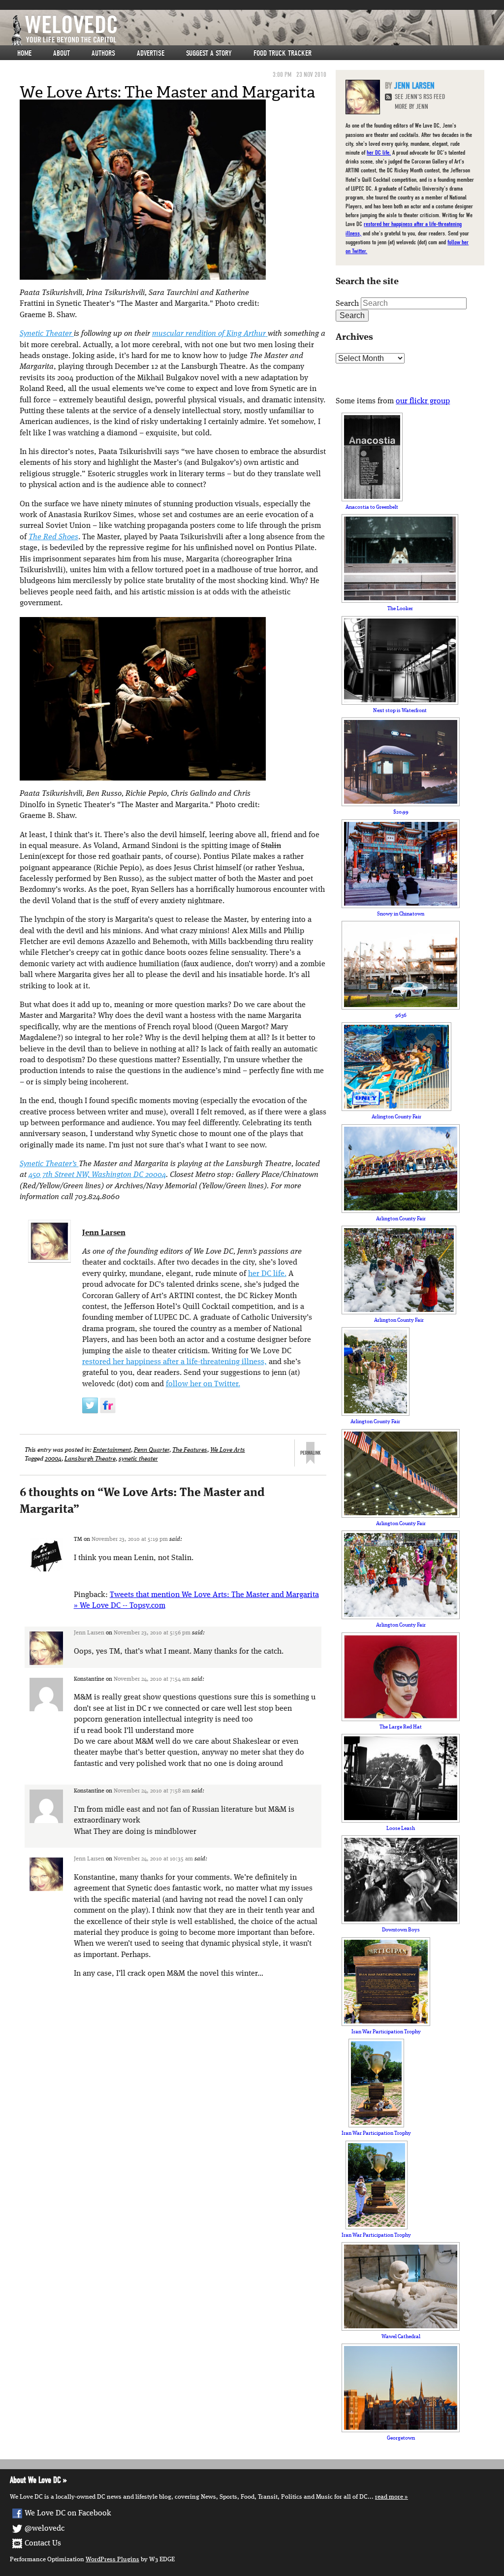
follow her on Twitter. (203, 1384)
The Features (190, 1450)
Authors (103, 53)
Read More (389, 2497)
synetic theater (138, 1459)
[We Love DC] (257, 30)
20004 (53, 1459)
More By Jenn (411, 107)
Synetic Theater (47, 334)
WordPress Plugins (112, 2560)
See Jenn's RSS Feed (420, 97)
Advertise (151, 53)
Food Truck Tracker (283, 53)
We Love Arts (228, 1450)
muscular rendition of (209, 334)
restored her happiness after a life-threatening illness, (174, 1362)
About (62, 53)
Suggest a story (209, 53)
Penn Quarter (152, 1450)
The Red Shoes (53, 537)
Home (24, 53)
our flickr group (423, 401)
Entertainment (112, 1450)
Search (347, 304)
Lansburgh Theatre (90, 1459)
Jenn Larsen (104, 1233)
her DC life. (267, 1274)
